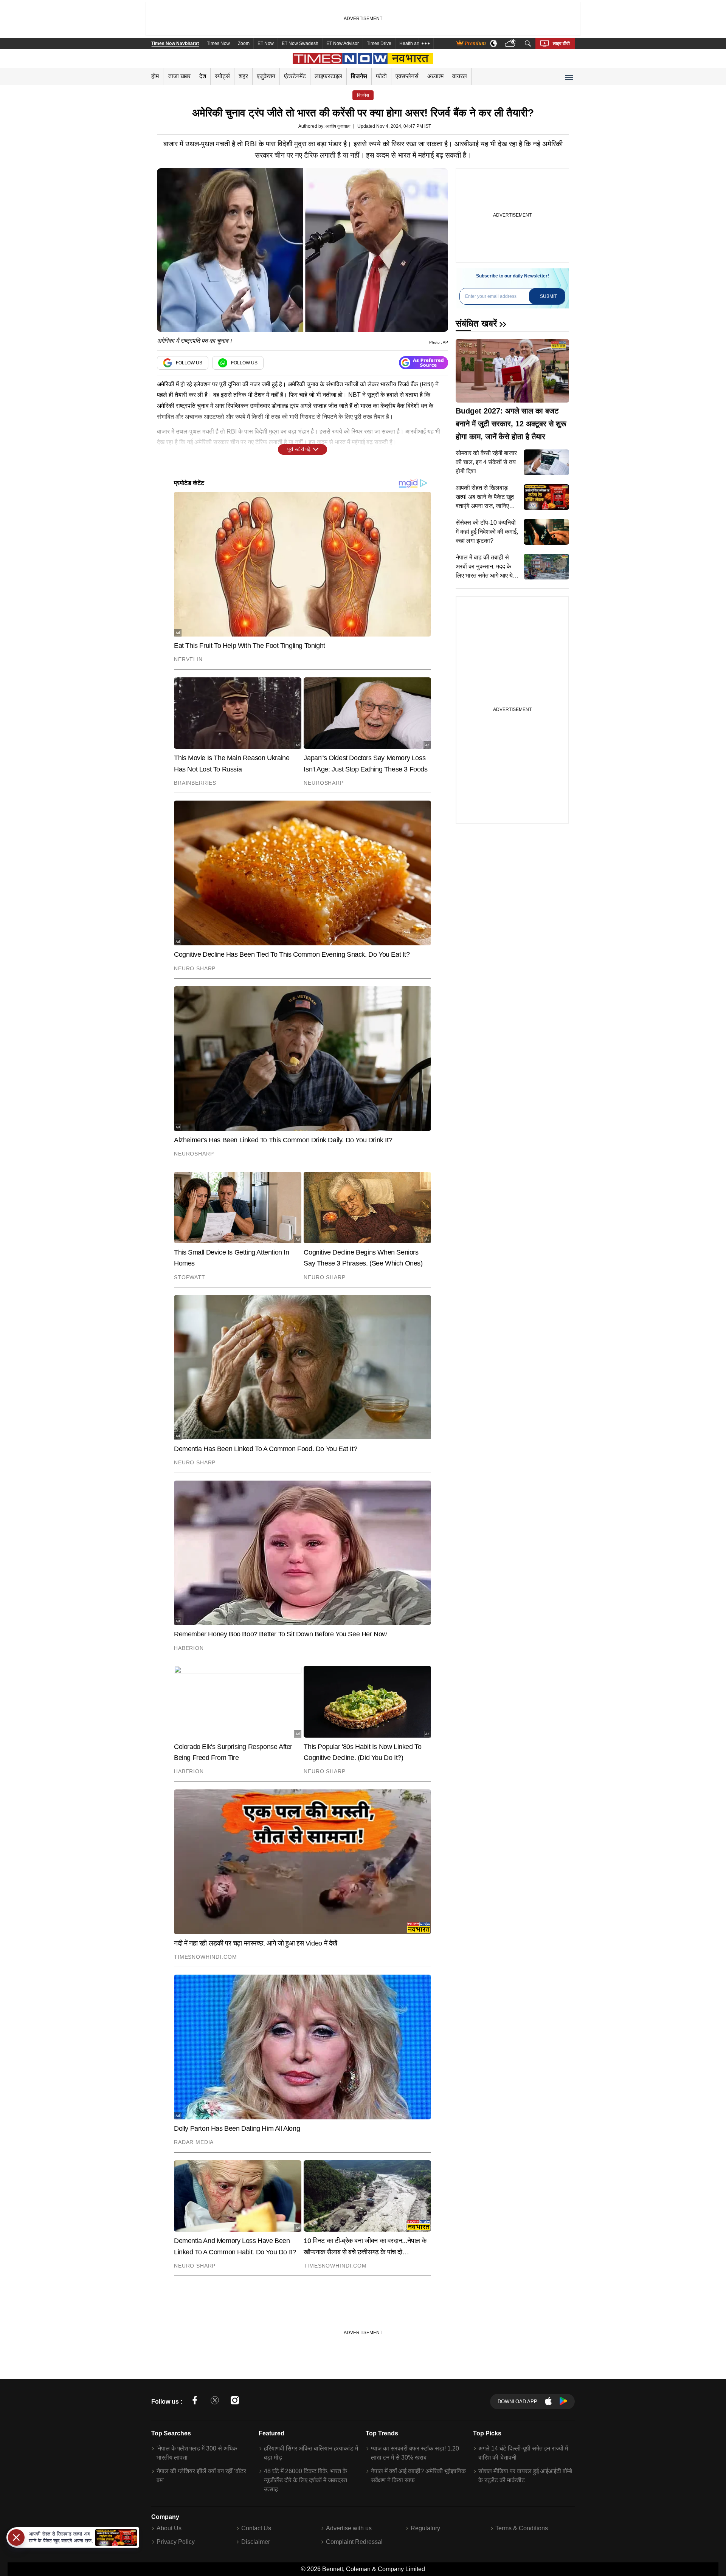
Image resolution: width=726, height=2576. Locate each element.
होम (155, 76)
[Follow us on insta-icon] (235, 2402)
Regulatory (425, 2528)
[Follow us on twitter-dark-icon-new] (215, 2402)
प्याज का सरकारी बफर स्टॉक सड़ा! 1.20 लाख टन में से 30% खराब (415, 2453)
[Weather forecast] (511, 44)
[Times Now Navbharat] (363, 59)
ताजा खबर (179, 76)
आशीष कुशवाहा (338, 126)
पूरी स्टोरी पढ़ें (299, 449)
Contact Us (256, 2528)
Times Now (218, 43)
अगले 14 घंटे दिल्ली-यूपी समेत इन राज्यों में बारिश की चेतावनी (523, 2453)
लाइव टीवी (561, 43)
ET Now (266, 43)
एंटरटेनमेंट (295, 76)
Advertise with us (349, 2528)
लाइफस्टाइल (328, 76)
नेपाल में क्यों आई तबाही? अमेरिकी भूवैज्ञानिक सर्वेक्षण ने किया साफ (418, 2476)
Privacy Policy (176, 2542)
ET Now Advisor (343, 43)
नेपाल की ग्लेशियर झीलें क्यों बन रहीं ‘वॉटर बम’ (201, 2476)
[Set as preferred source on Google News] (423, 363)
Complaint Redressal (354, 2542)
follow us (189, 363)
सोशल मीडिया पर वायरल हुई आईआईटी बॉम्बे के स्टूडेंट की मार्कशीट (525, 2476)
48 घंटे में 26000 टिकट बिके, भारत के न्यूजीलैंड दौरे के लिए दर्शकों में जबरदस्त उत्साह (306, 2480)
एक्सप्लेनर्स (407, 76)
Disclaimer (256, 2542)
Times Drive (379, 43)
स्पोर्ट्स (222, 76)
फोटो (381, 76)
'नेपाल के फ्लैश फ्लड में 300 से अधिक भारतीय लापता (197, 2453)
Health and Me (414, 43)
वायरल (460, 76)
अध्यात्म (435, 76)
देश (203, 76)
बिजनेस (359, 76)
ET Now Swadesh (300, 43)
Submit (548, 296)
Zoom (244, 43)
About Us (169, 2528)
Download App (517, 2402)
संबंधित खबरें (476, 323)
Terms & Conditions (522, 2528)
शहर (243, 76)
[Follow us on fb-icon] (195, 2402)
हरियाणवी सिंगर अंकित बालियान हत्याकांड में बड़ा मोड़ (311, 2453)
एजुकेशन (266, 76)
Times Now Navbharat (175, 43)
